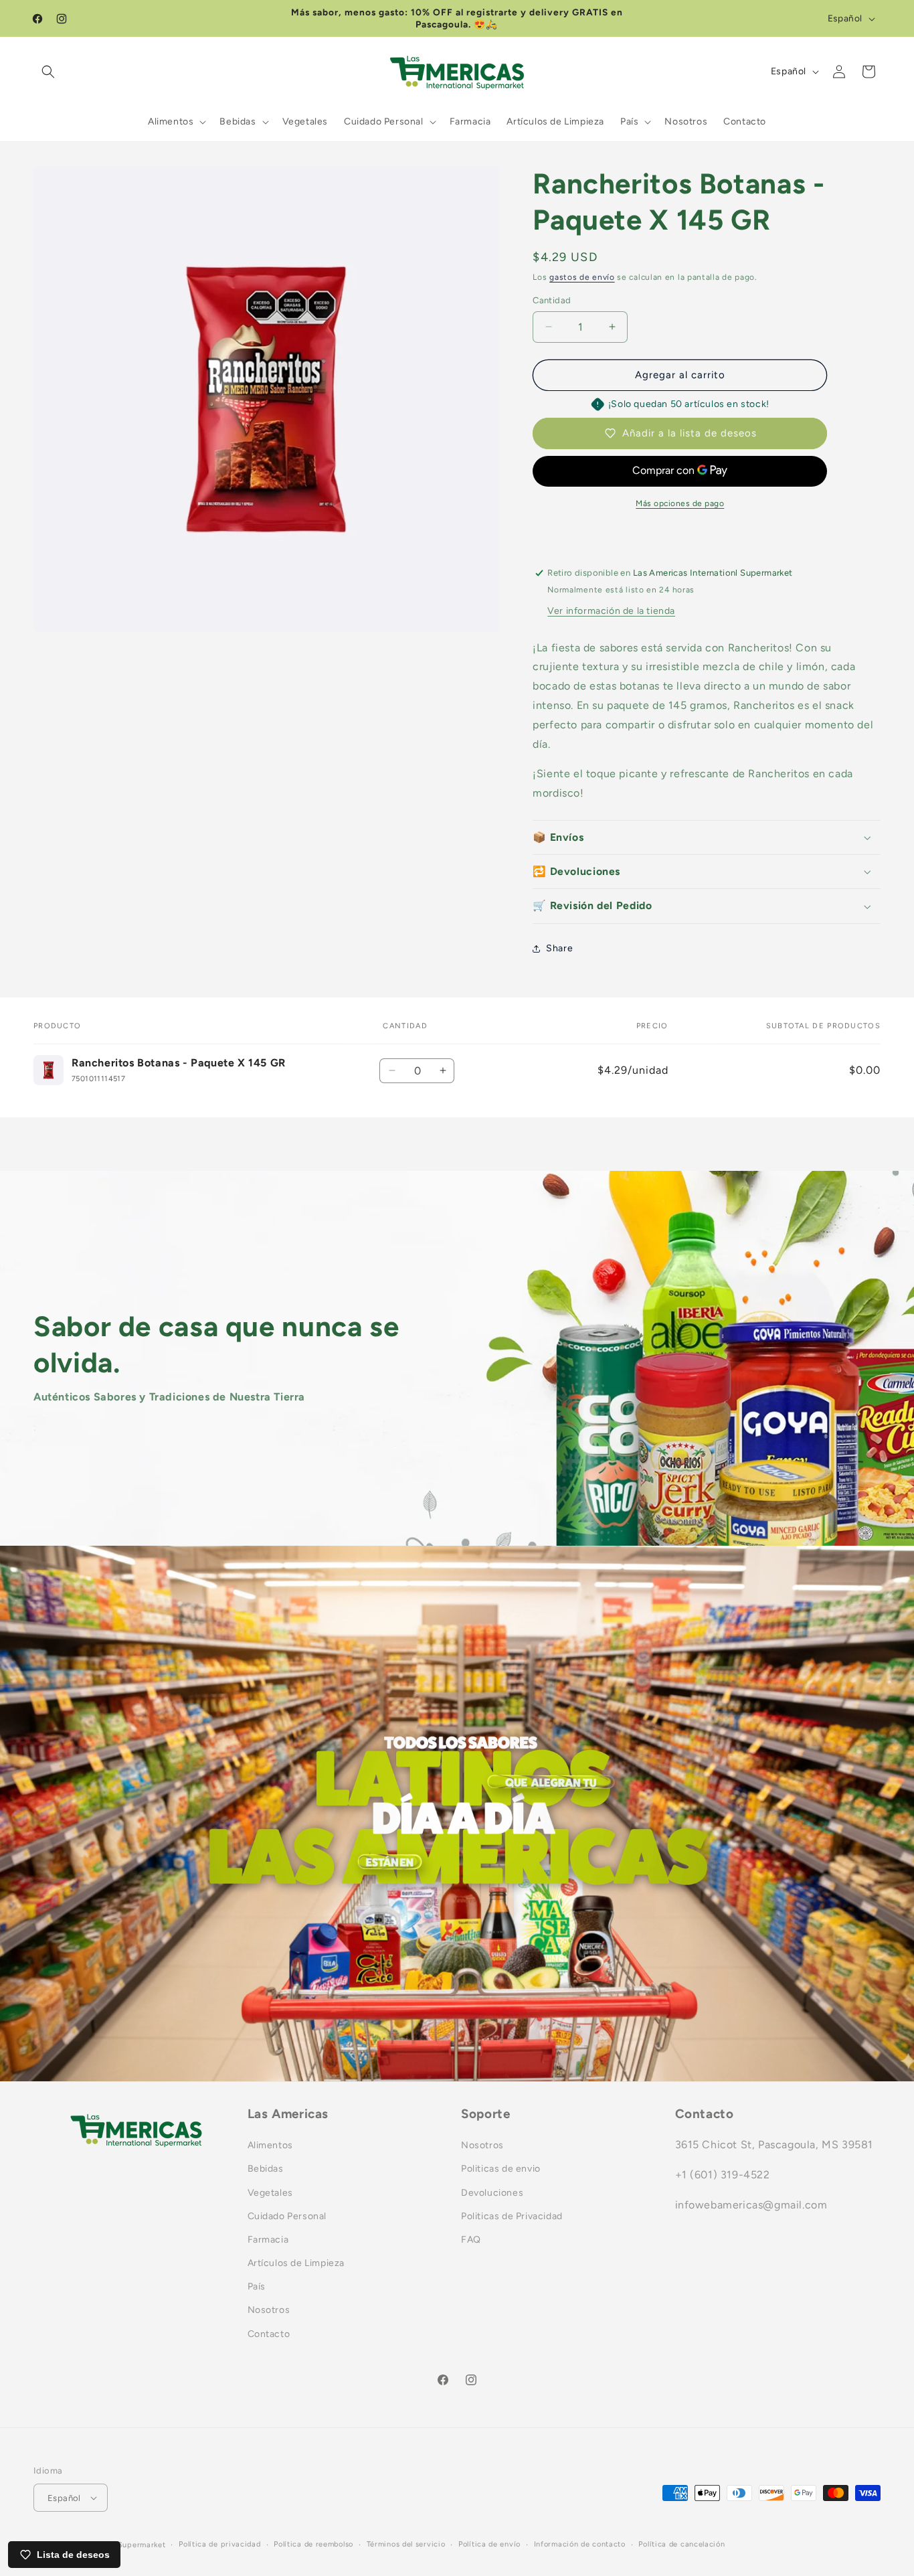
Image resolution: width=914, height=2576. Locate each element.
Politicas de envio (501, 2169)
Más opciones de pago (680, 503)
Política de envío (489, 2544)
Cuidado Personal (287, 2216)
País (257, 2286)
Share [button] (559, 948)
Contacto (269, 2334)
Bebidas (266, 2169)
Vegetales (270, 2193)
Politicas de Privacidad (512, 2216)
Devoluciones (492, 2193)
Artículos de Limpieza (296, 2263)
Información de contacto (580, 2544)
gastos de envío (582, 277)
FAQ (471, 2240)
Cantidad (552, 300)
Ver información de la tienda (611, 611)
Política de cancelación (681, 2544)
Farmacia (268, 2240)
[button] (48, 72)
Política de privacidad (219, 2544)
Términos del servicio (406, 2544)
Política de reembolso (313, 2544)
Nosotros (269, 2310)
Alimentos (270, 2145)
